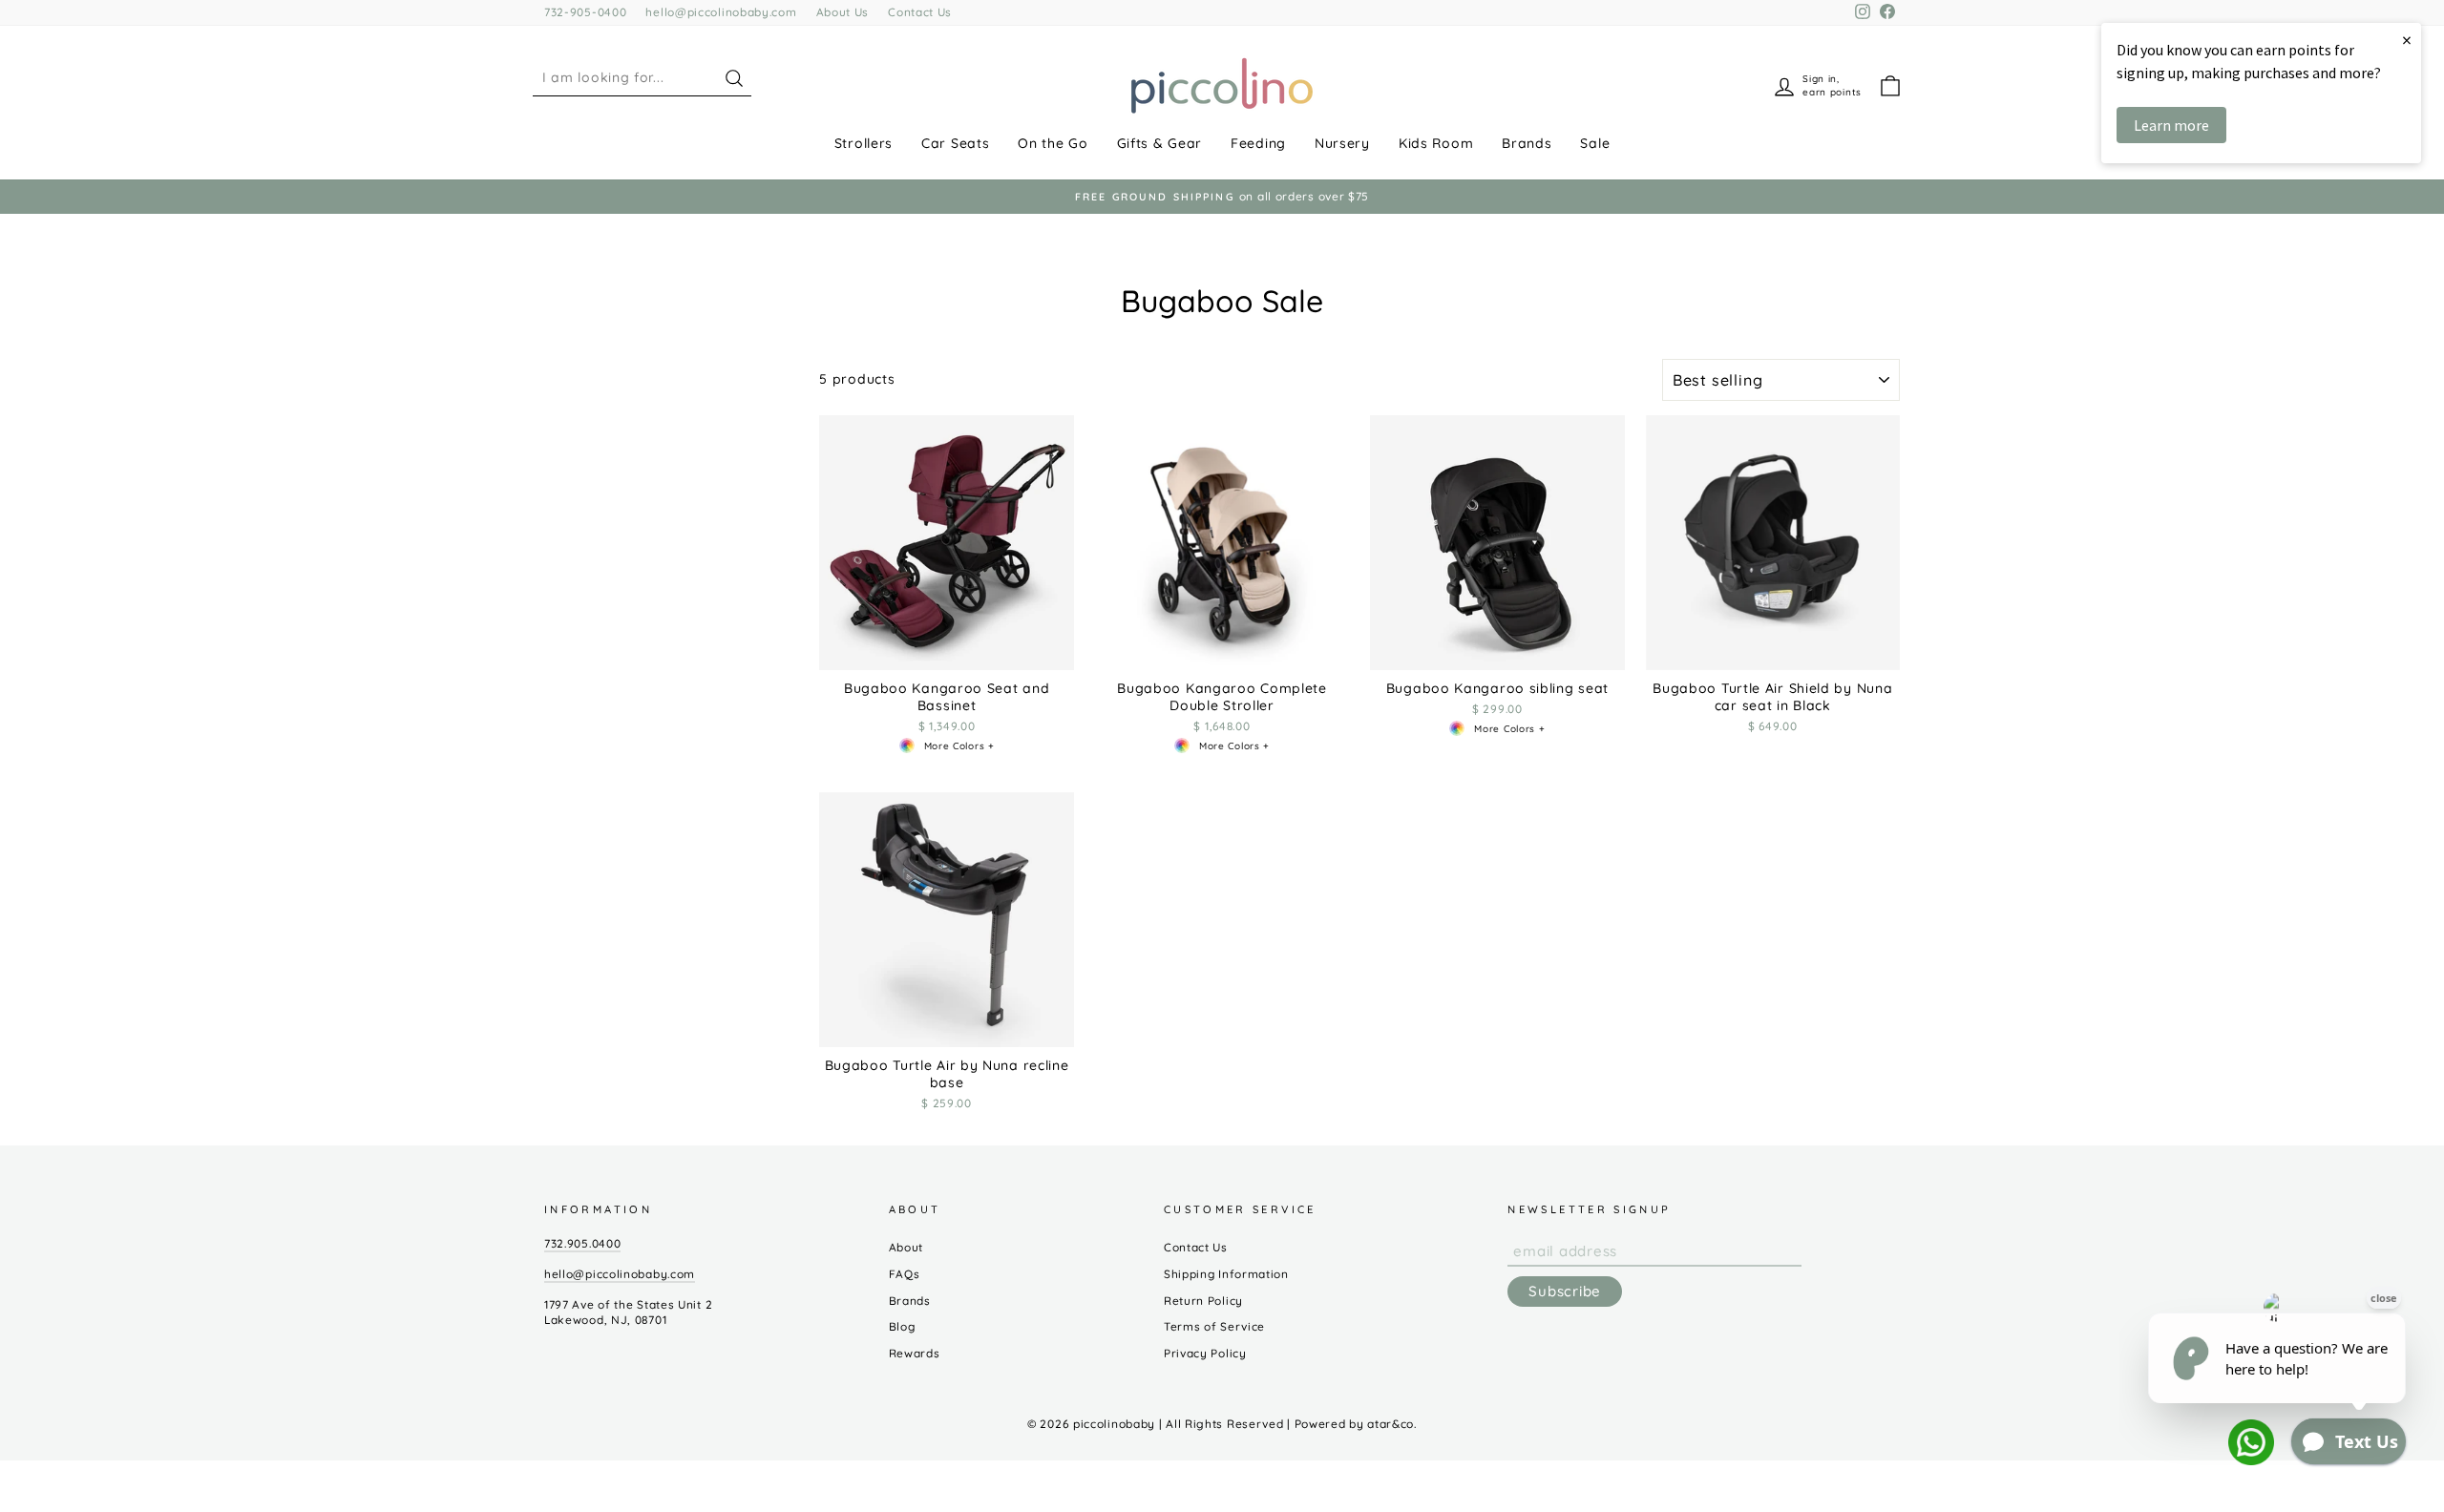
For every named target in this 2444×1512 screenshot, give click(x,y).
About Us (843, 12)
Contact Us (920, 12)
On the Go (1053, 143)
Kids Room (1436, 143)
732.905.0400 (582, 1243)
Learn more (2171, 125)
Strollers (864, 143)
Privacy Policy (1205, 1353)
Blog (902, 1326)
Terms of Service (1214, 1326)
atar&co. (1392, 1424)
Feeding (1258, 143)
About (906, 1247)
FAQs (905, 1274)
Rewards (915, 1353)
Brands (1527, 143)
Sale (1595, 143)
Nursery (1342, 143)
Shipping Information (1226, 1274)
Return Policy (1203, 1301)
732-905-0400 (585, 12)
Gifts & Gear (1159, 143)
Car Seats (955, 143)
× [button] (2407, 40)
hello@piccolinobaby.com (721, 12)
